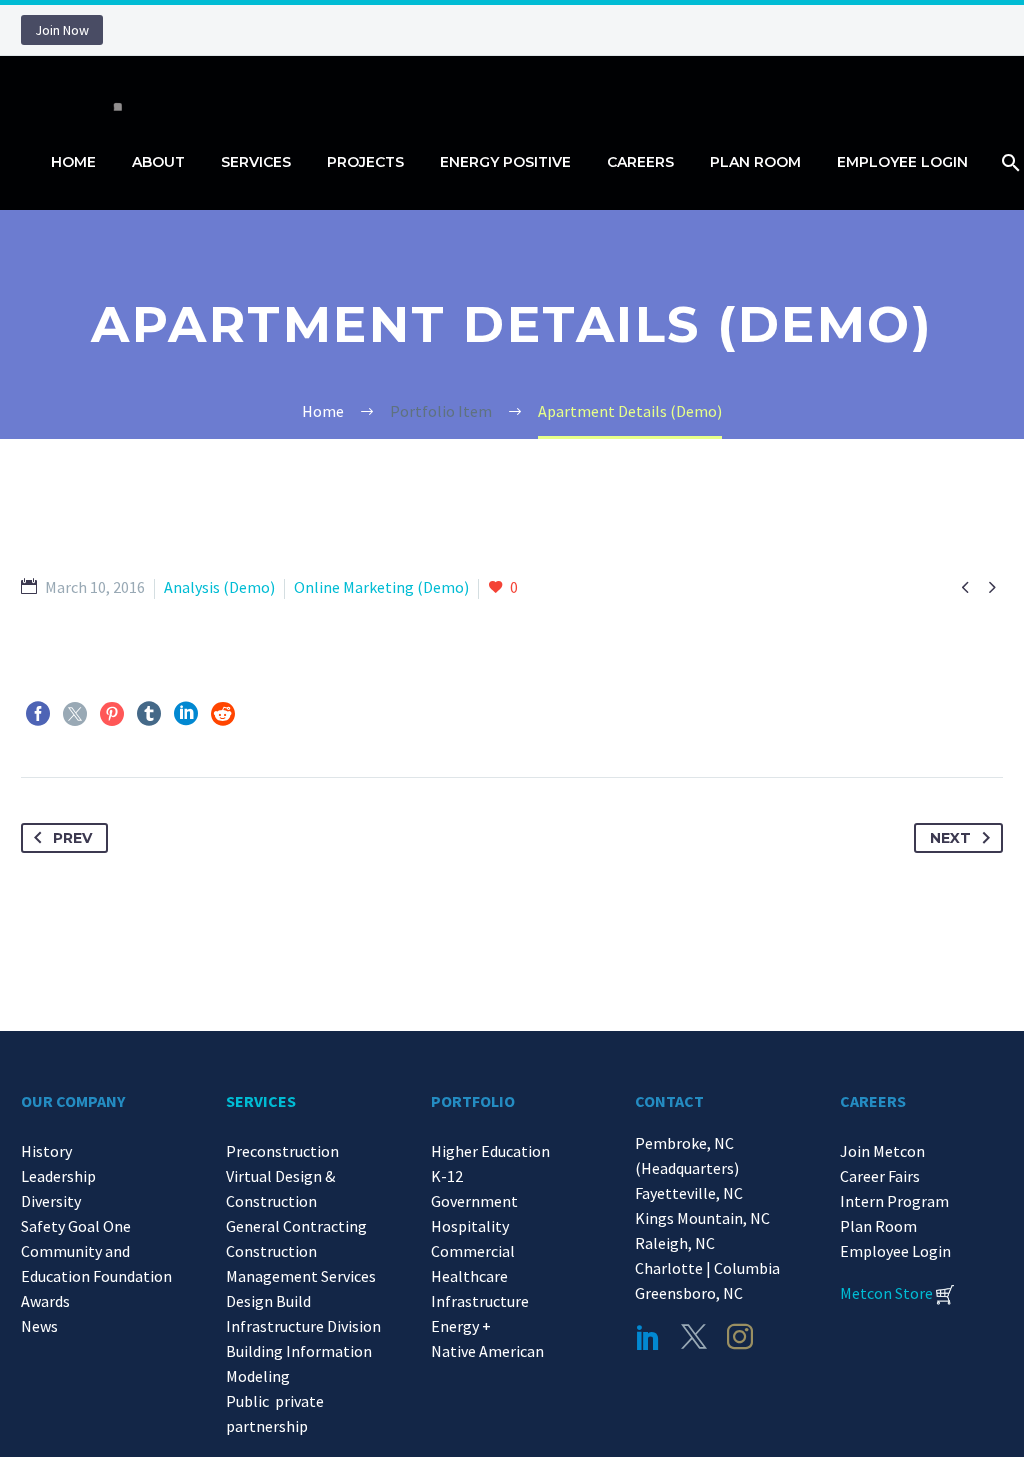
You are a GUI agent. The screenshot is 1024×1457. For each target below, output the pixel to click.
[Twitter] (75, 714)
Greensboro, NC (689, 1293)
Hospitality (470, 1226)
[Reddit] (223, 714)
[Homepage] (111, 85)
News (39, 1326)
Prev (72, 838)
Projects (365, 162)
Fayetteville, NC (692, 1193)
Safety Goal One (76, 1226)
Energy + (461, 1326)
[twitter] (694, 1337)
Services (256, 162)
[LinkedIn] (186, 714)
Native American (487, 1351)
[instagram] (740, 1337)
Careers (640, 162)
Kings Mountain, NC (705, 1218)
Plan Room (755, 162)
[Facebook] (38, 714)
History (46, 1151)
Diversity (51, 1201)
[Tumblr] (149, 714)
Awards (45, 1301)
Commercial (473, 1251)
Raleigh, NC (675, 1243)
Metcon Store (886, 1293)
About (158, 162)
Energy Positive (505, 162)
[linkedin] (648, 1337)
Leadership (58, 1176)
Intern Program (894, 1201)
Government (474, 1201)
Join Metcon (882, 1151)
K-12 (447, 1176)
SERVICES (261, 1101)
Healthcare (469, 1276)
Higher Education (490, 1151)
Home (73, 162)
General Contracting (296, 1226)
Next (950, 838)
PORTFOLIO (473, 1101)
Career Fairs (880, 1176)
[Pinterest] (112, 714)
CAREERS (873, 1101)
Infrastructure (480, 1301)
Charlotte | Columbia (707, 1268)
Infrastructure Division (303, 1326)
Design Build (268, 1301)
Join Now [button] (62, 30)
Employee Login (902, 162)
